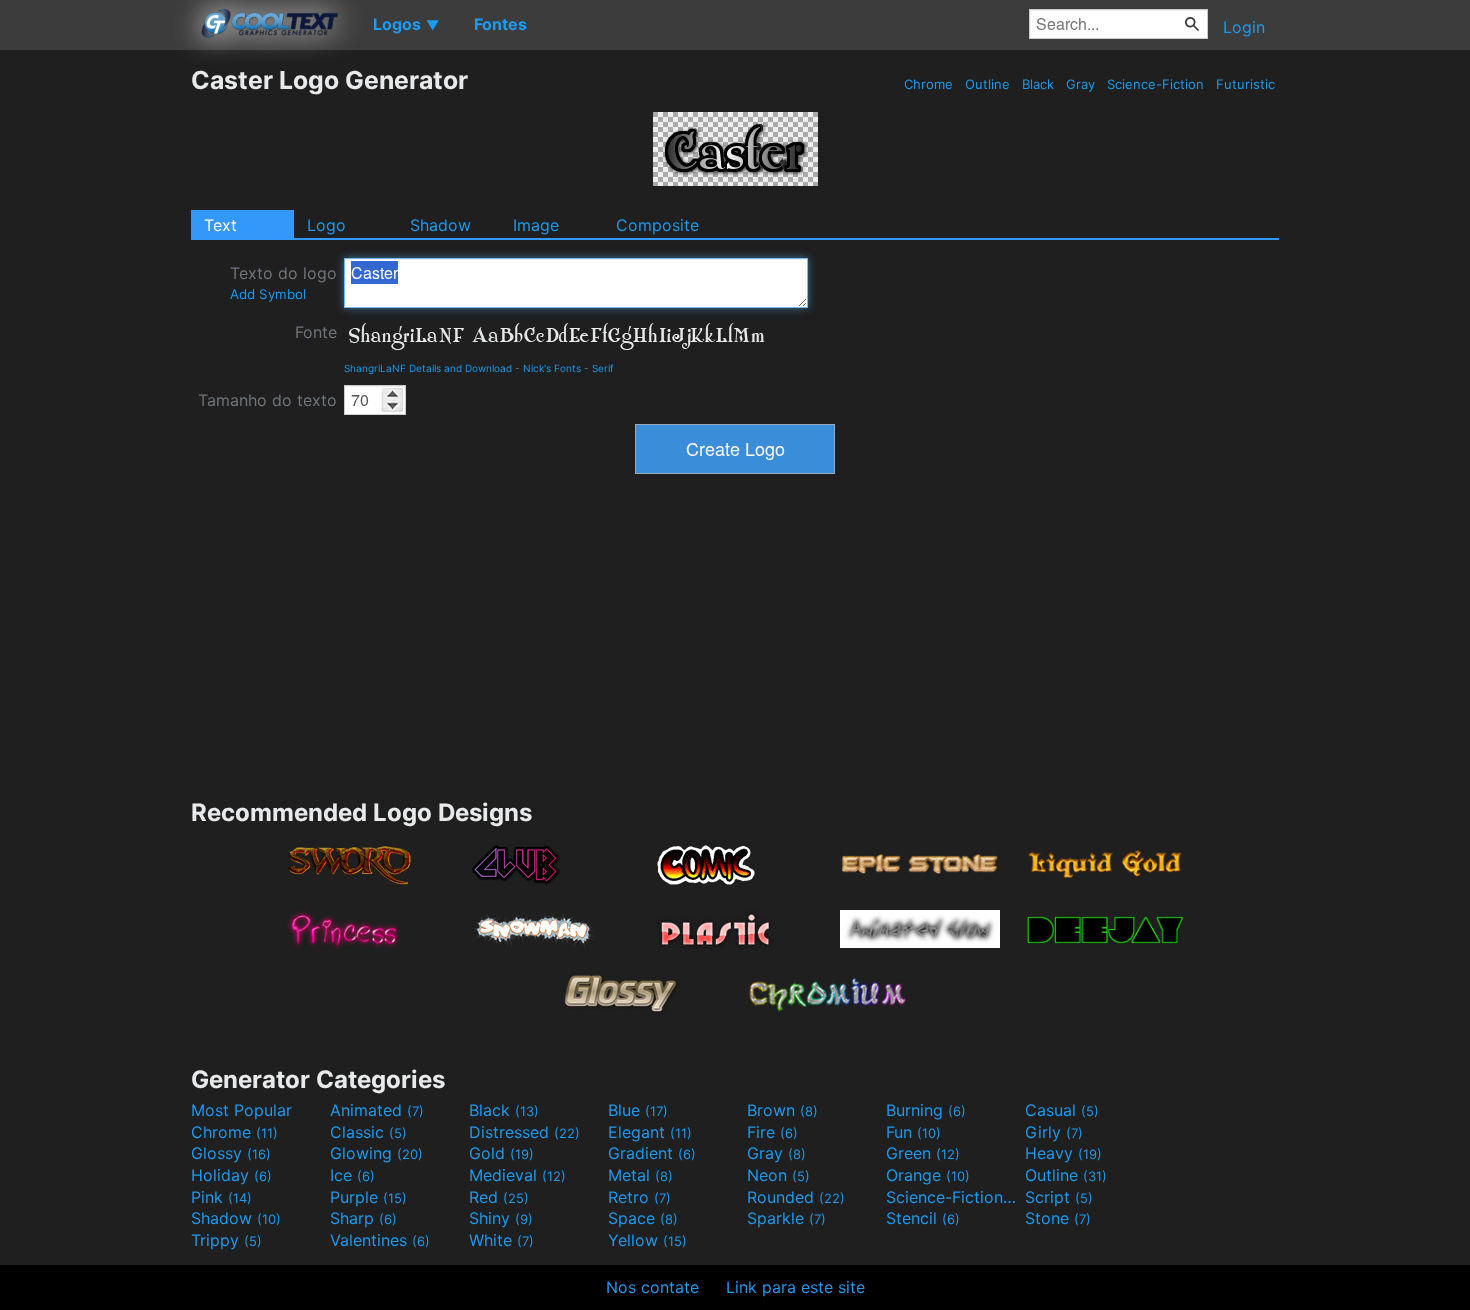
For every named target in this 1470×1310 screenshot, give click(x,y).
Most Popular (241, 1110)
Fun (913, 1132)
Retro (639, 1197)
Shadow (440, 225)
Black (1038, 84)
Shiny (501, 1218)
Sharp (363, 1218)
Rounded (796, 1197)
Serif (603, 368)
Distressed (524, 1132)
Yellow (647, 1240)
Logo (326, 225)
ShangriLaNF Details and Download (428, 368)
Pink (221, 1197)
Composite (657, 225)
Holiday (231, 1175)
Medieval (517, 1175)
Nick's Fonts (552, 368)
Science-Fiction (1155, 84)
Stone (1058, 1218)
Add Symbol (268, 294)
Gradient (652, 1153)
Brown (782, 1110)
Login (1244, 27)
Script (1059, 1197)
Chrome (928, 84)
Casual (1062, 1110)
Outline (987, 84)
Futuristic (1245, 84)
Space (643, 1218)
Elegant (650, 1132)
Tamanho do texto (267, 400)
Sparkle (786, 1218)
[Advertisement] (95, 365)
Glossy (231, 1153)
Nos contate (652, 1287)
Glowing (376, 1153)
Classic (368, 1132)
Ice (352, 1175)
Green (923, 1153)
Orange (928, 1175)
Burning (926, 1110)
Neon (778, 1175)
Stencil (923, 1218)
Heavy (1063, 1153)
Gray (1080, 84)
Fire (772, 1132)
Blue (638, 1110)
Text (220, 225)
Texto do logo (283, 282)
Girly (1054, 1132)
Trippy (226, 1240)
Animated (377, 1110)
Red (499, 1197)
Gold (501, 1153)
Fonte (316, 332)
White (501, 1240)
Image (536, 225)
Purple (368, 1197)
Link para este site (795, 1287)
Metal (640, 1175)
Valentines (380, 1240)
